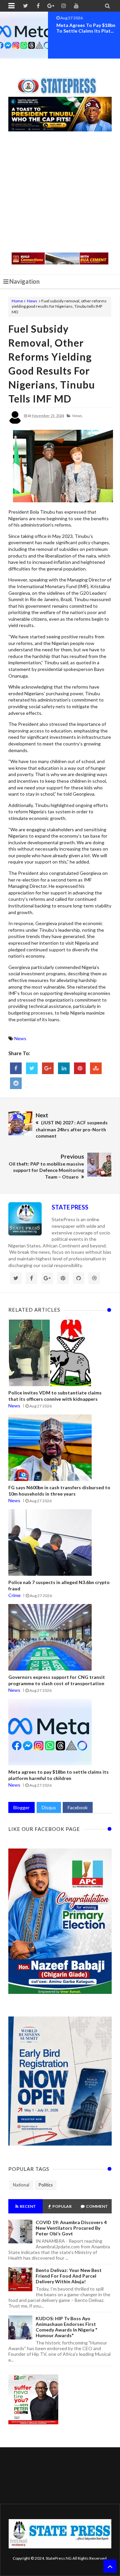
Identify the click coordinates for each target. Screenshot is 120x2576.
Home (17, 301)
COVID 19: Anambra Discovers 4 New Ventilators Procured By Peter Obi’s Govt (71, 2228)
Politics (46, 2185)
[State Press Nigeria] (60, 82)
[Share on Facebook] (16, 1068)
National (21, 2185)
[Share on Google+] (48, 1068)
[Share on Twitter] (32, 1068)
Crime (14, 1595)
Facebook (78, 1807)
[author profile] (15, 423)
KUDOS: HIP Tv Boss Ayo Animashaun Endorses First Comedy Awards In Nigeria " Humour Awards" (66, 2327)
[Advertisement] (60, 193)
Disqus (49, 1807)
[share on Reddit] (16, 1083)
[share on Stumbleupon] (96, 1068)
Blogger (21, 1807)
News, (77, 416)
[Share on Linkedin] (64, 1068)
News (32, 301)
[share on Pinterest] (80, 1068)
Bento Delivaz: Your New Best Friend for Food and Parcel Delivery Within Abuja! (69, 2276)
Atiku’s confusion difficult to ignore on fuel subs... (85, 28)
